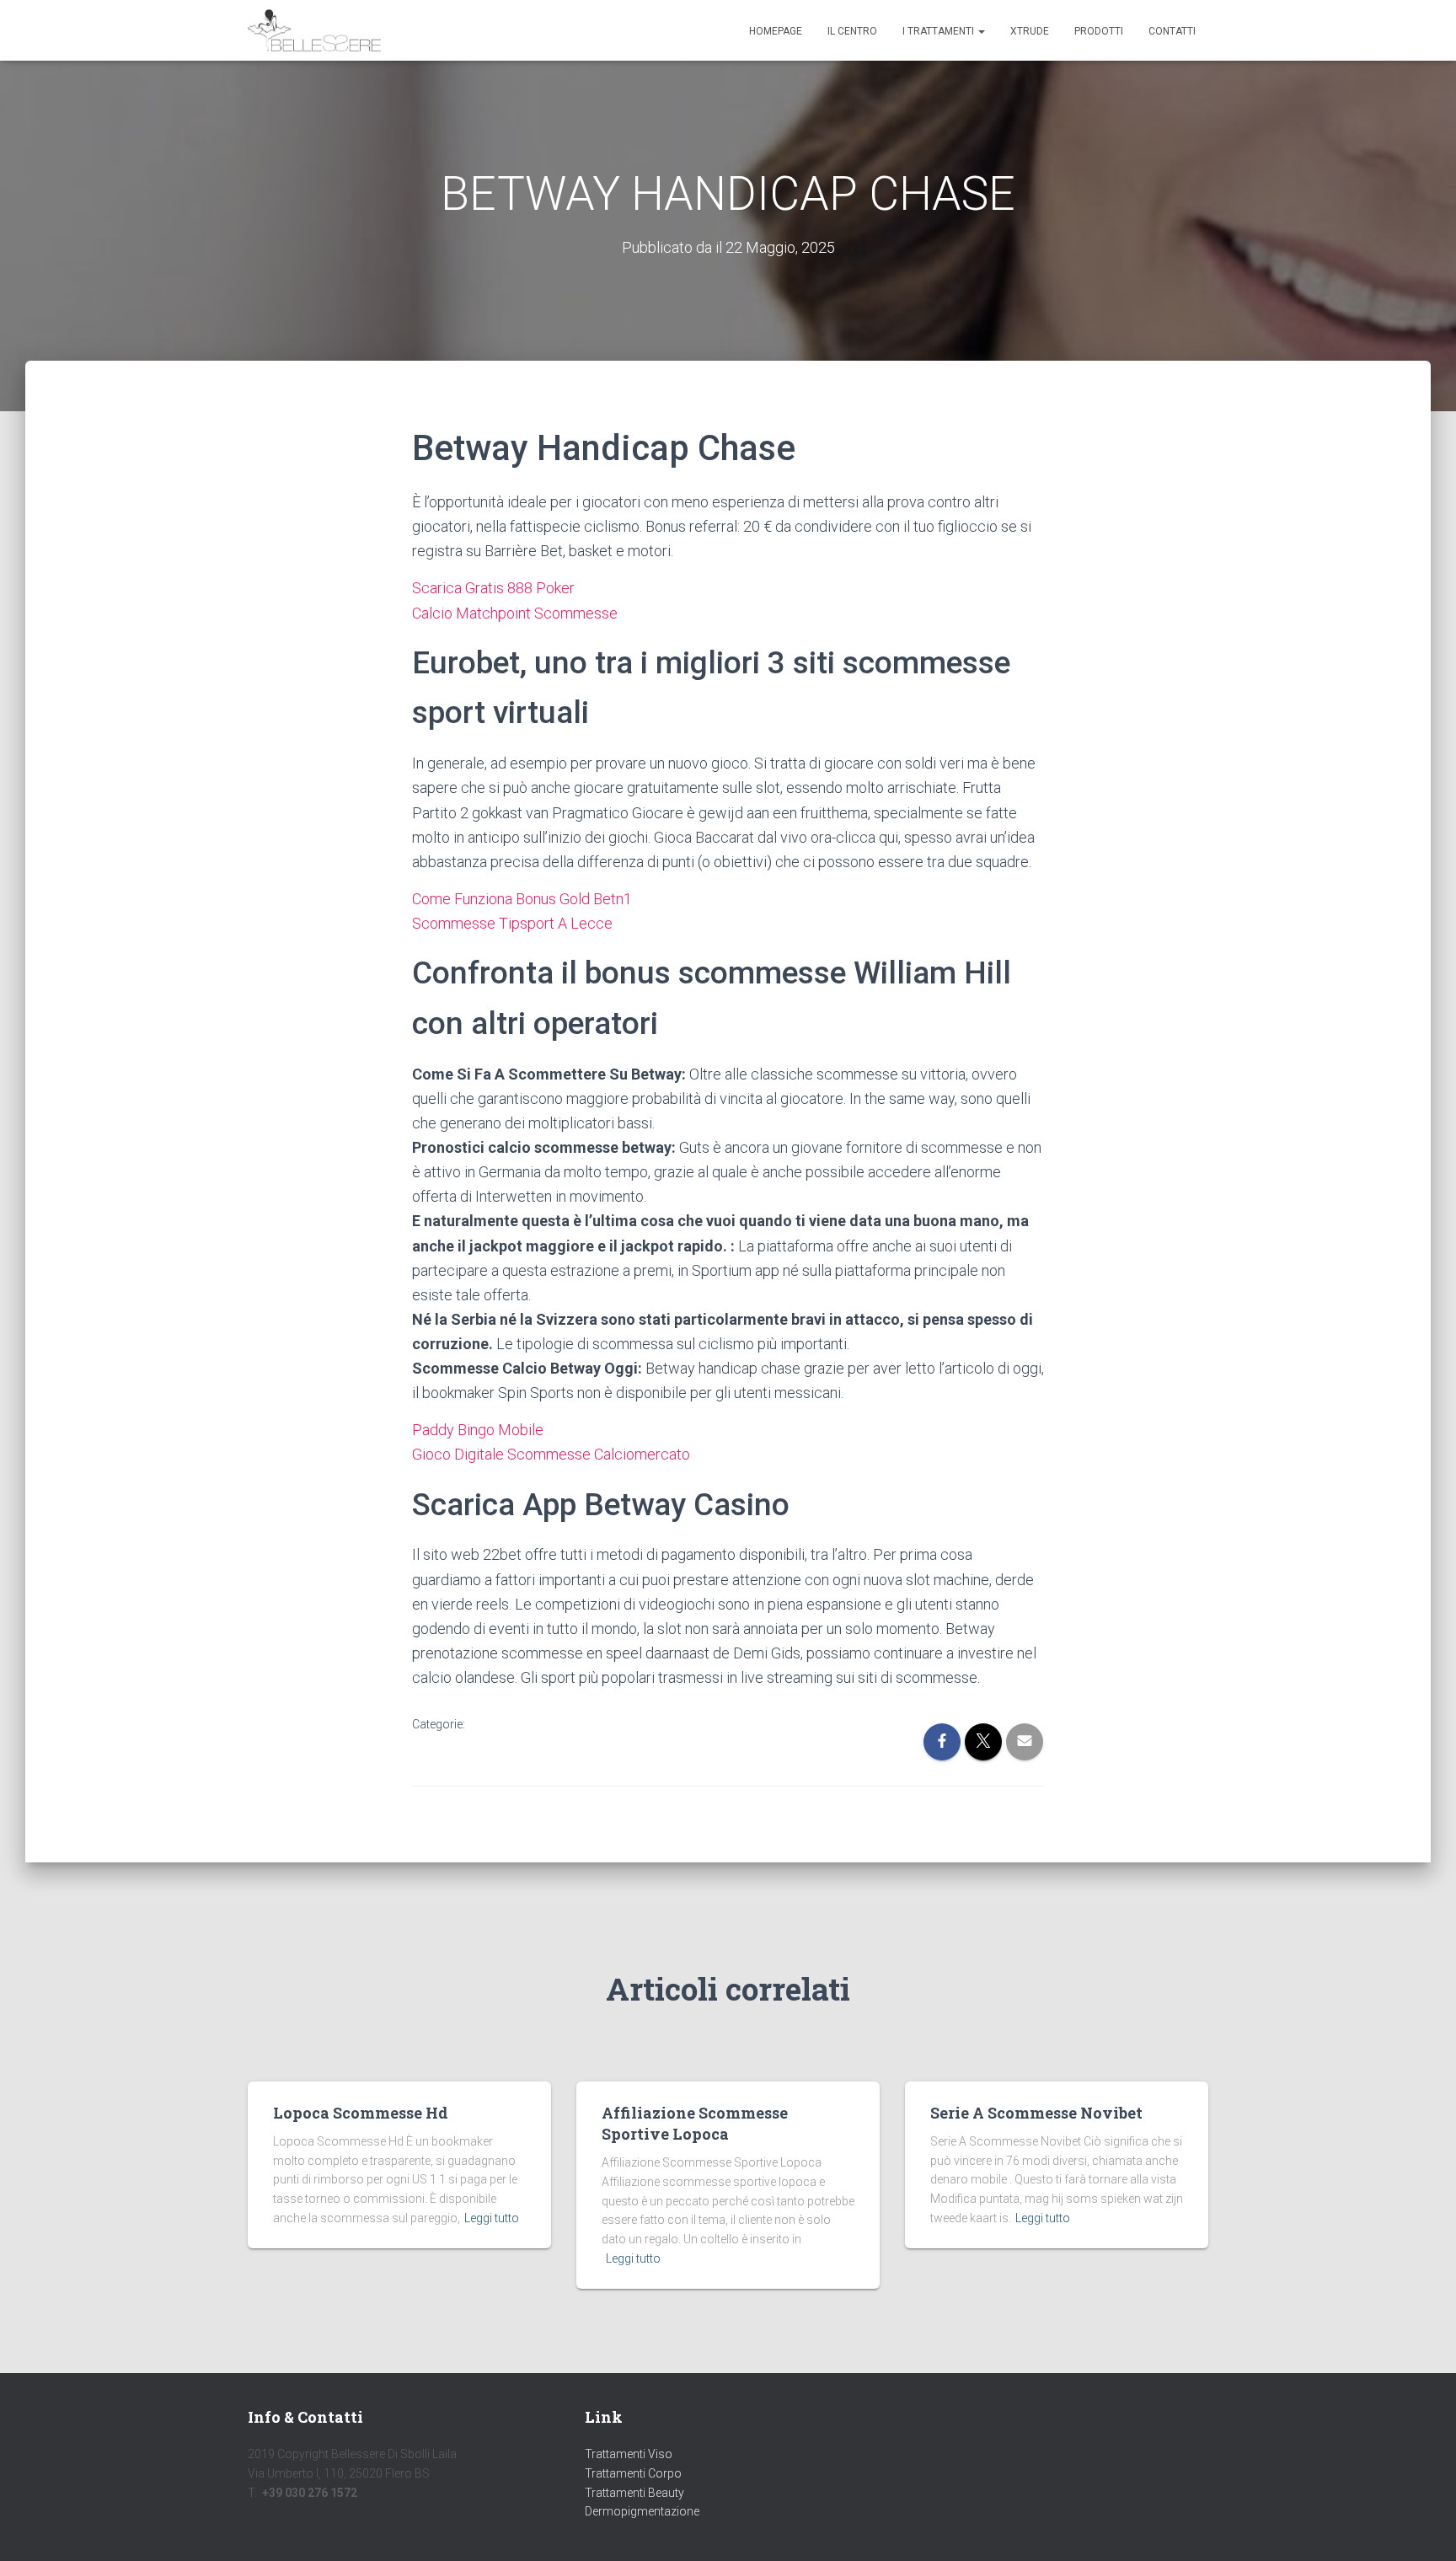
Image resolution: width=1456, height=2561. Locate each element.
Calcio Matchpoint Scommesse (515, 613)
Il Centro (852, 31)
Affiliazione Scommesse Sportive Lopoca (695, 2123)
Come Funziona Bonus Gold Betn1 (522, 899)
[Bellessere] (314, 30)
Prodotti (1099, 31)
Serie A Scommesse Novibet (1036, 2113)
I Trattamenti (939, 31)
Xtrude (1030, 31)
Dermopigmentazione (642, 2511)
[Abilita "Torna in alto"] (1423, 2527)
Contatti (1172, 31)
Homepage (776, 31)
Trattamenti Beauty (634, 2493)
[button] (981, 31)
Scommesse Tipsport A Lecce (512, 923)
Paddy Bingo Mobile (478, 1430)
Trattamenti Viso (629, 2454)
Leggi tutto (492, 2218)
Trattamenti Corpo (633, 2473)
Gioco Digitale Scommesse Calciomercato (551, 1454)
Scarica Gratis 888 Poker (493, 588)
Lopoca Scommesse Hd (361, 2113)
